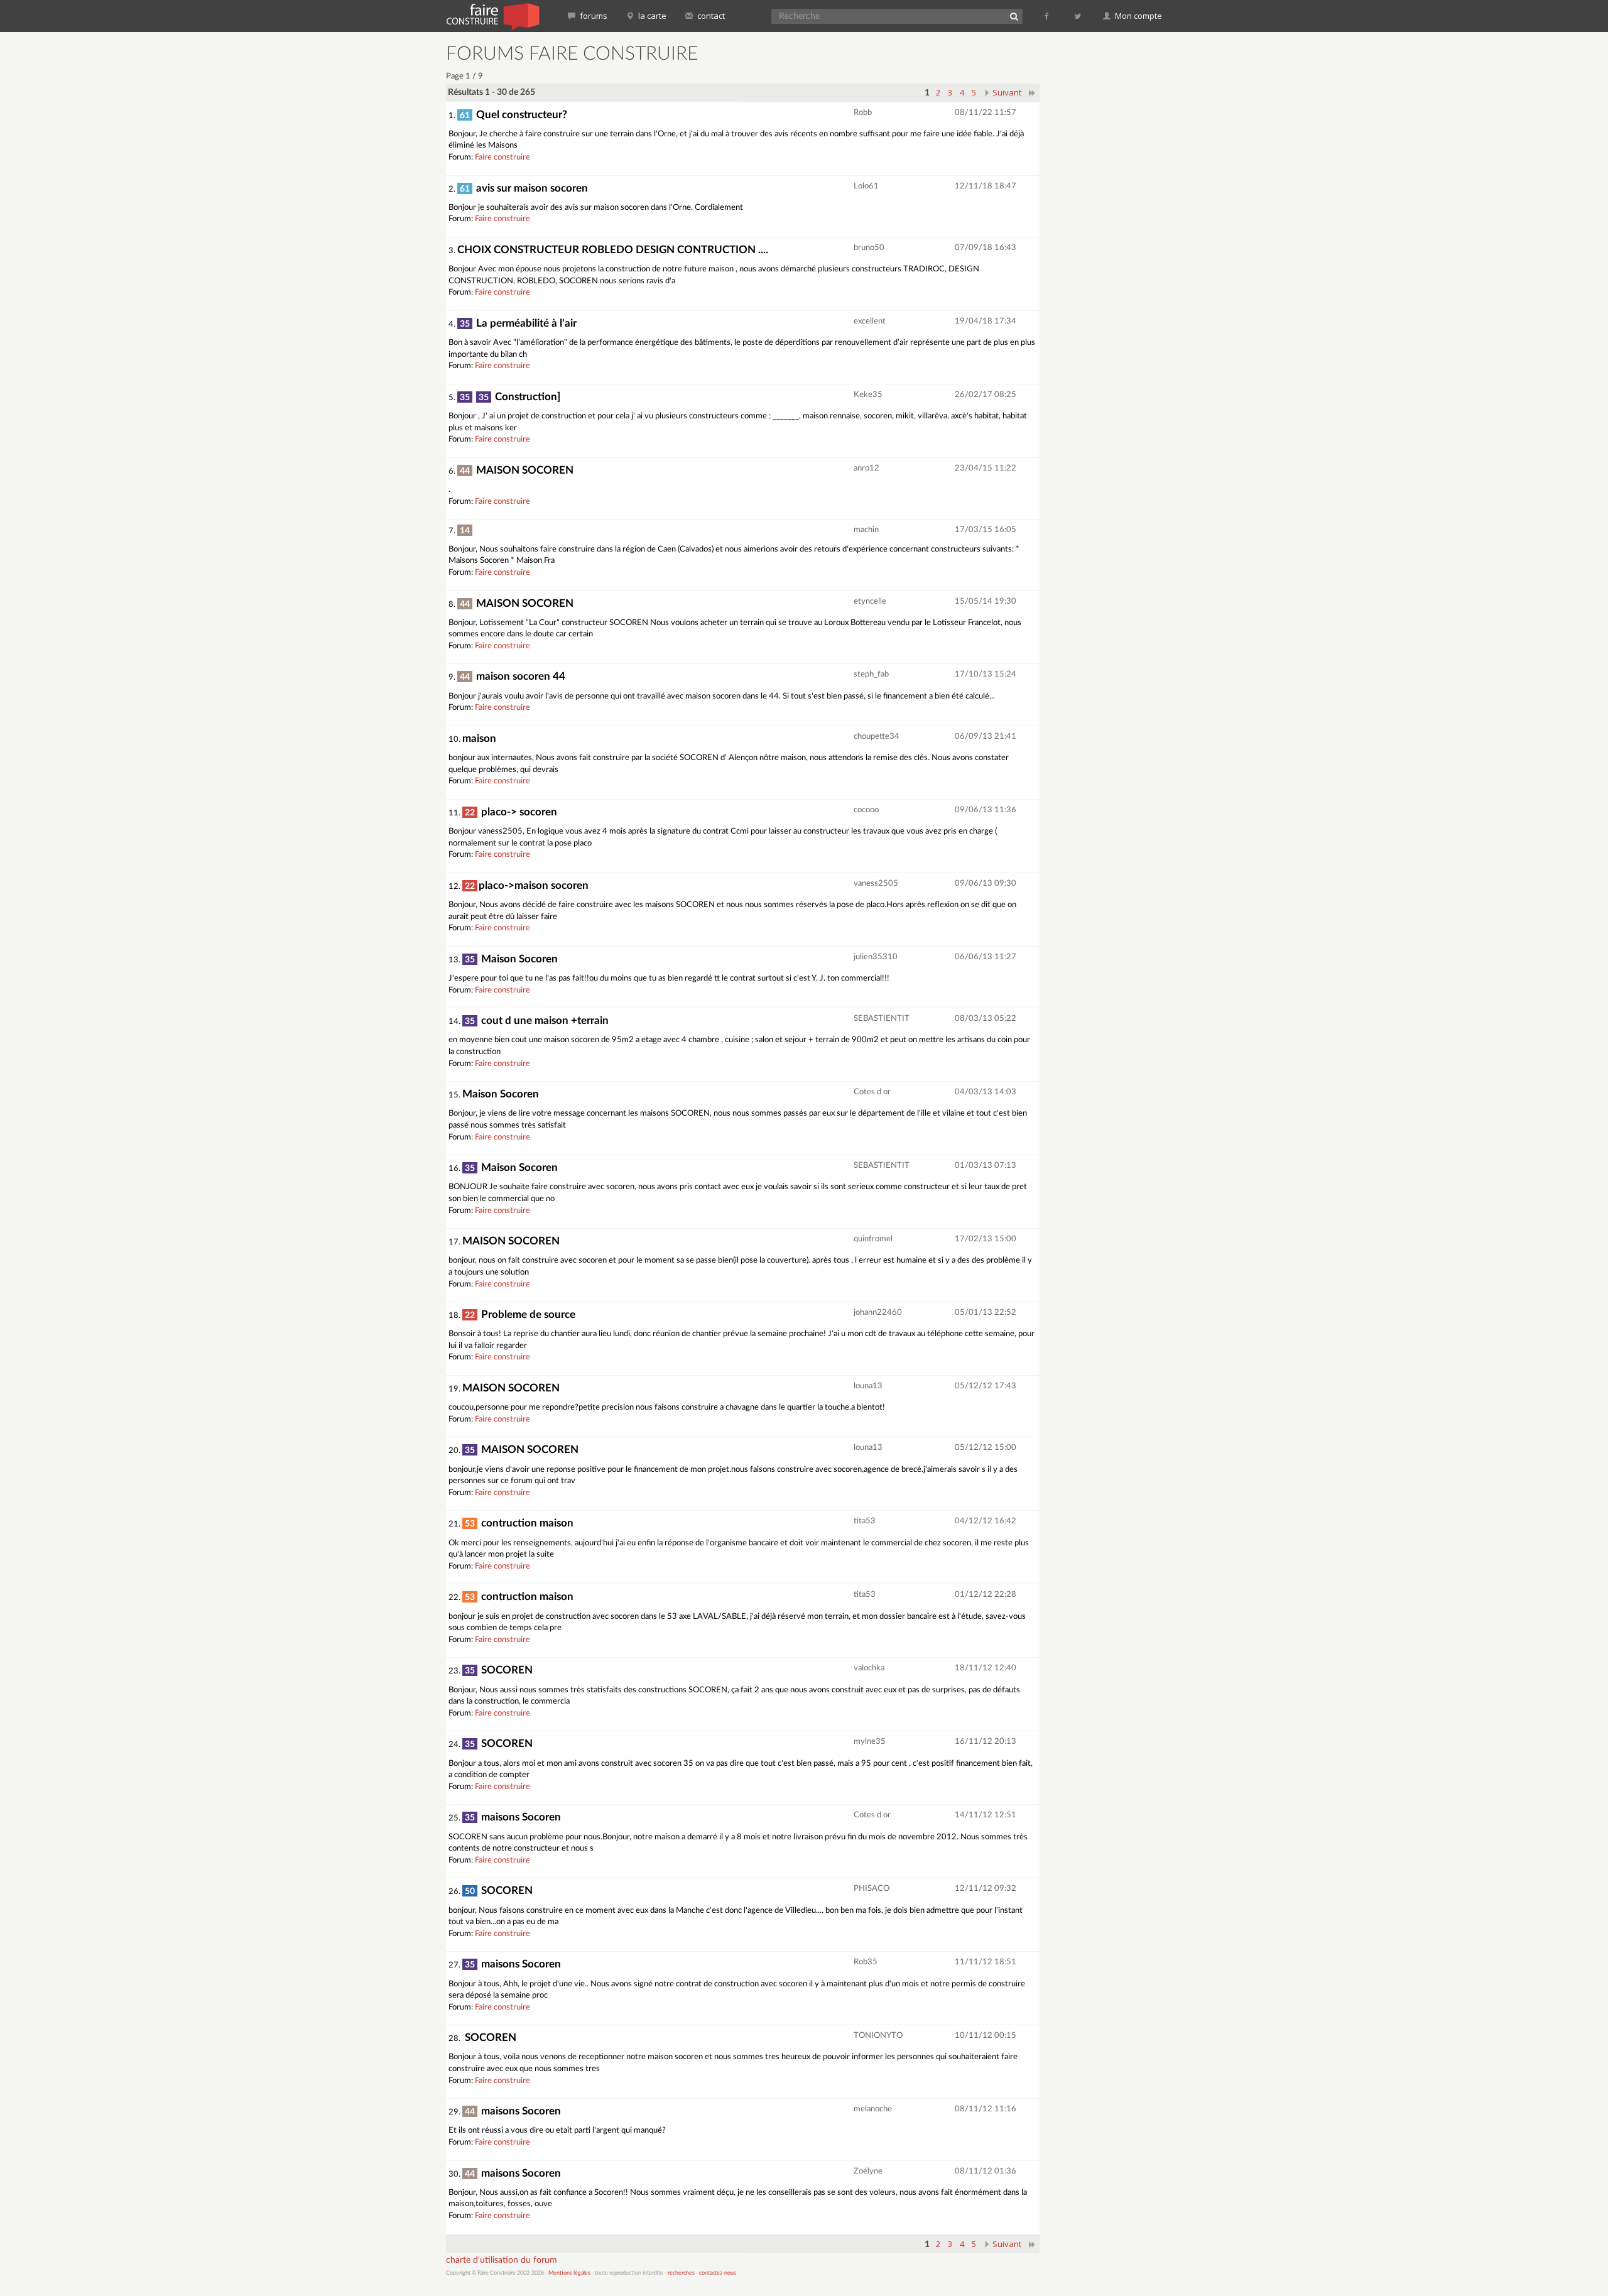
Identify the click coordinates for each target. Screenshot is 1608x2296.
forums (593, 16)
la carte (651, 16)
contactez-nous (718, 2273)
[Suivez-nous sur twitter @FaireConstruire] (1078, 16)
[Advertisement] (1109, 232)
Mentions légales (569, 2273)
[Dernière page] (1032, 92)
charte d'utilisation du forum (502, 2260)
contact (710, 16)
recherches (681, 2273)
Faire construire (503, 157)
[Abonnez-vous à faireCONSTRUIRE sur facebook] (1047, 16)
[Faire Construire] (492, 16)
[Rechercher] (1014, 16)
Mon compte (1138, 16)
